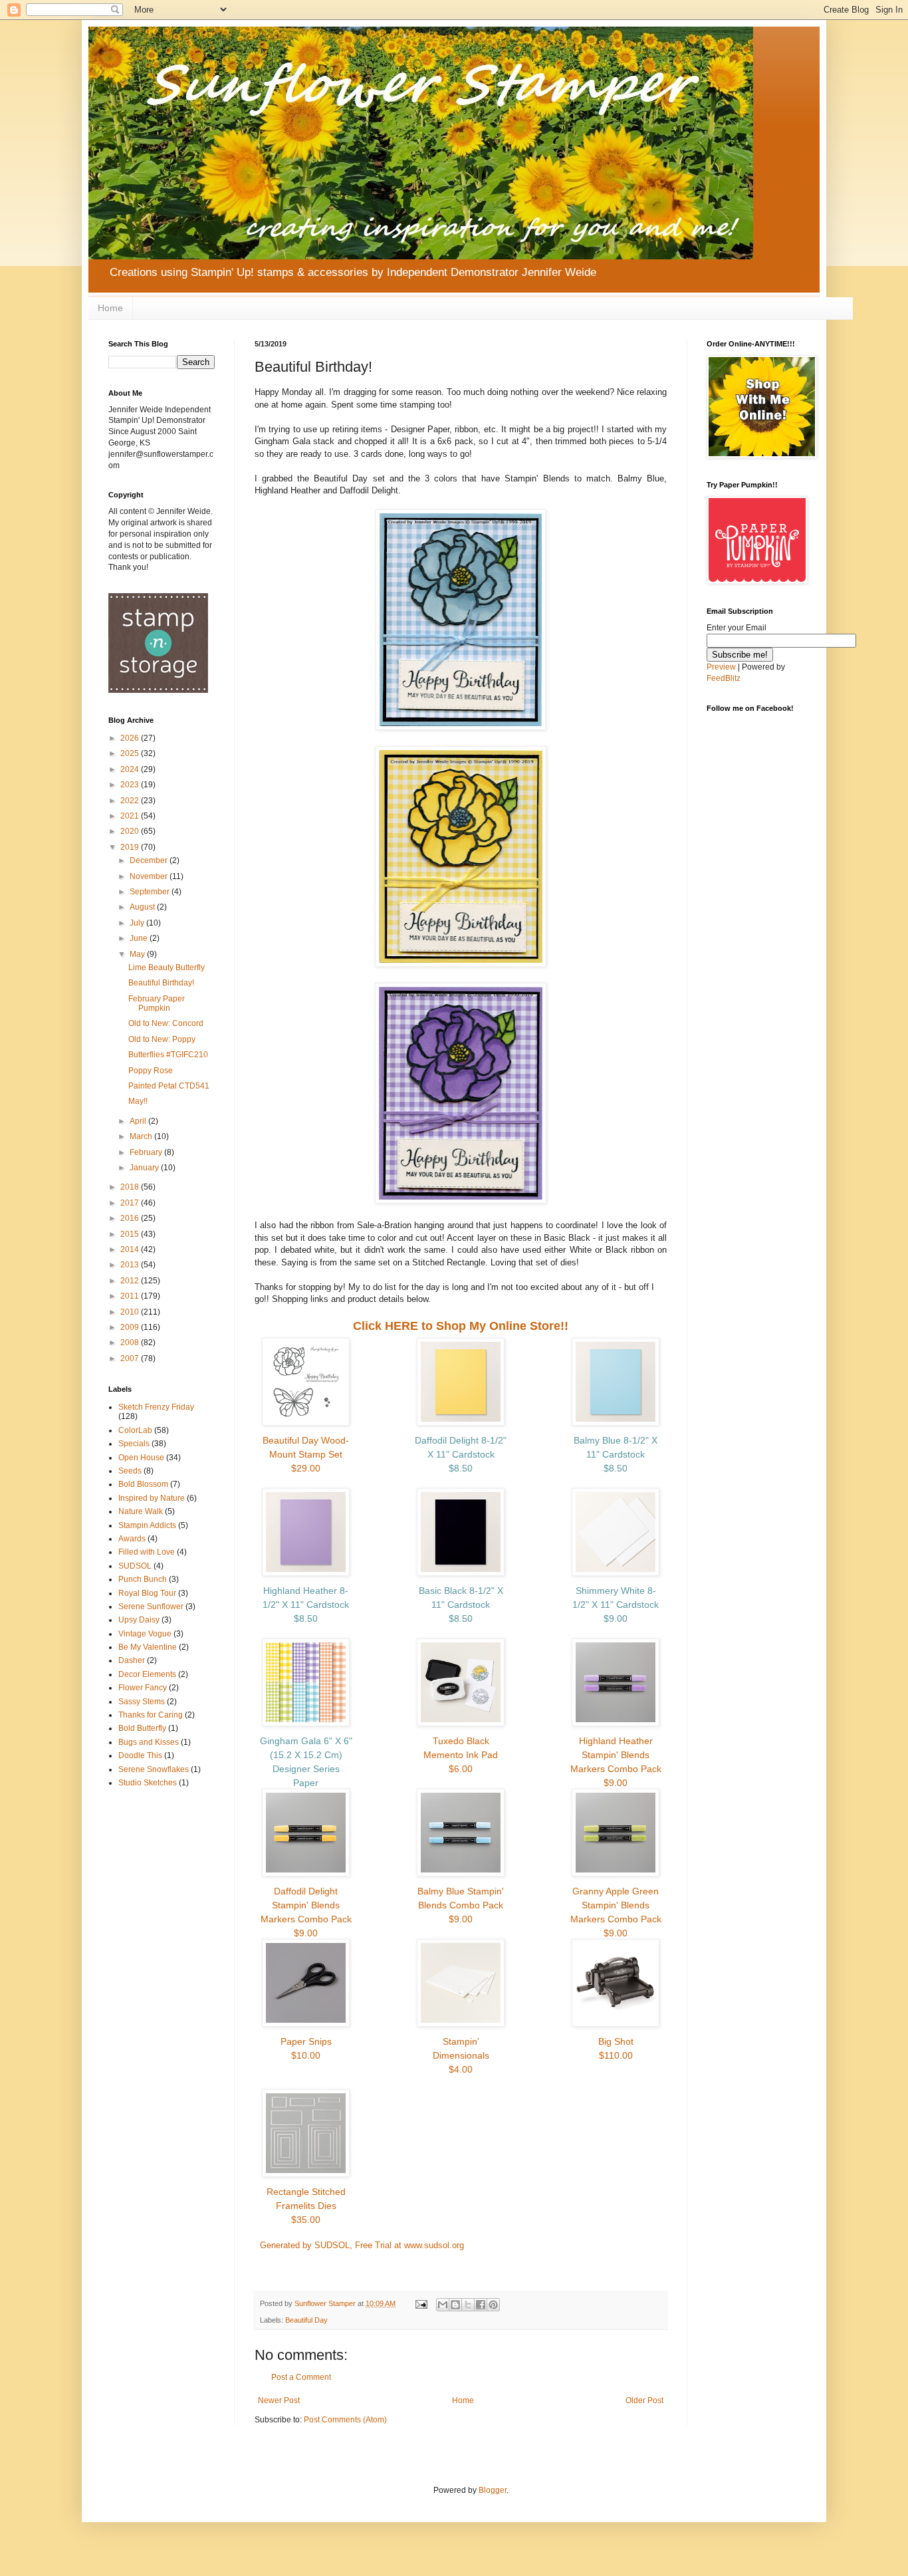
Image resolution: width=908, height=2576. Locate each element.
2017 (131, 1203)
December (150, 860)
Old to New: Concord (166, 1023)
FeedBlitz (724, 678)
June (140, 938)
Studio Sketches (148, 1783)
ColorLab (135, 1430)
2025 (131, 753)
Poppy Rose (151, 1071)
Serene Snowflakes (154, 1769)
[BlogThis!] (455, 2305)
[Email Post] (421, 2303)
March (142, 1136)
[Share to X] (468, 2305)
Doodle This (140, 1755)
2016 (131, 1218)
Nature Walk (141, 1511)
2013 (131, 1265)
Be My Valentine (148, 1647)
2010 (131, 1312)
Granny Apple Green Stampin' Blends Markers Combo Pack (616, 1912)
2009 (131, 1327)
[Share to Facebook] (481, 2305)
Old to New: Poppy (162, 1039)
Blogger (493, 2490)
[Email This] (443, 2305)
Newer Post (279, 2400)
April (139, 1121)
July (138, 923)
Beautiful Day (306, 2320)
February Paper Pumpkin (157, 1003)
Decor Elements (147, 1674)
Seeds (130, 1471)
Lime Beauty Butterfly (167, 967)
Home (110, 308)
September (151, 892)
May (138, 954)
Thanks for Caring (151, 1715)
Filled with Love (147, 1552)
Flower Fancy (143, 1688)
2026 (131, 738)
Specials (134, 1444)
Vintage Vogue (145, 1634)
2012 (131, 1281)
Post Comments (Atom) (345, 2420)
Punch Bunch (143, 1579)
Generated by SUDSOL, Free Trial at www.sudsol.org (362, 2245)
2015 (131, 1234)
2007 (131, 1358)
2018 (131, 1187)
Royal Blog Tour (147, 1593)
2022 (131, 801)
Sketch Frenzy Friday (156, 1407)
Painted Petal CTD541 (169, 1086)
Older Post (644, 2400)
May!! (138, 1101)
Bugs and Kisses (149, 1742)
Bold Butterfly (142, 1728)
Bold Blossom (143, 1484)
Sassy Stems (142, 1702)
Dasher (132, 1660)
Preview (721, 667)
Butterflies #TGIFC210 (168, 1055)
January (145, 1168)
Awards (132, 1539)
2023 (131, 785)
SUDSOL (135, 1566)
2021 (131, 816)
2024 (131, 769)
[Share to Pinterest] (493, 2305)
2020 (131, 831)
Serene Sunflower (151, 1607)
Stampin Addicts (147, 1525)
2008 (131, 1343)
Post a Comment (301, 2377)
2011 (131, 1296)
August (143, 907)
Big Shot (616, 2048)
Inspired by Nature (152, 1498)
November (150, 876)
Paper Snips (306, 2048)
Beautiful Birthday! (161, 983)
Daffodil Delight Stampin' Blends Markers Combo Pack (306, 1912)
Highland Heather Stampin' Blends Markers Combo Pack (616, 1762)
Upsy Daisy (139, 1620)
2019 (131, 847)
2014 (131, 1249)
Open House (141, 1458)
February (147, 1152)
